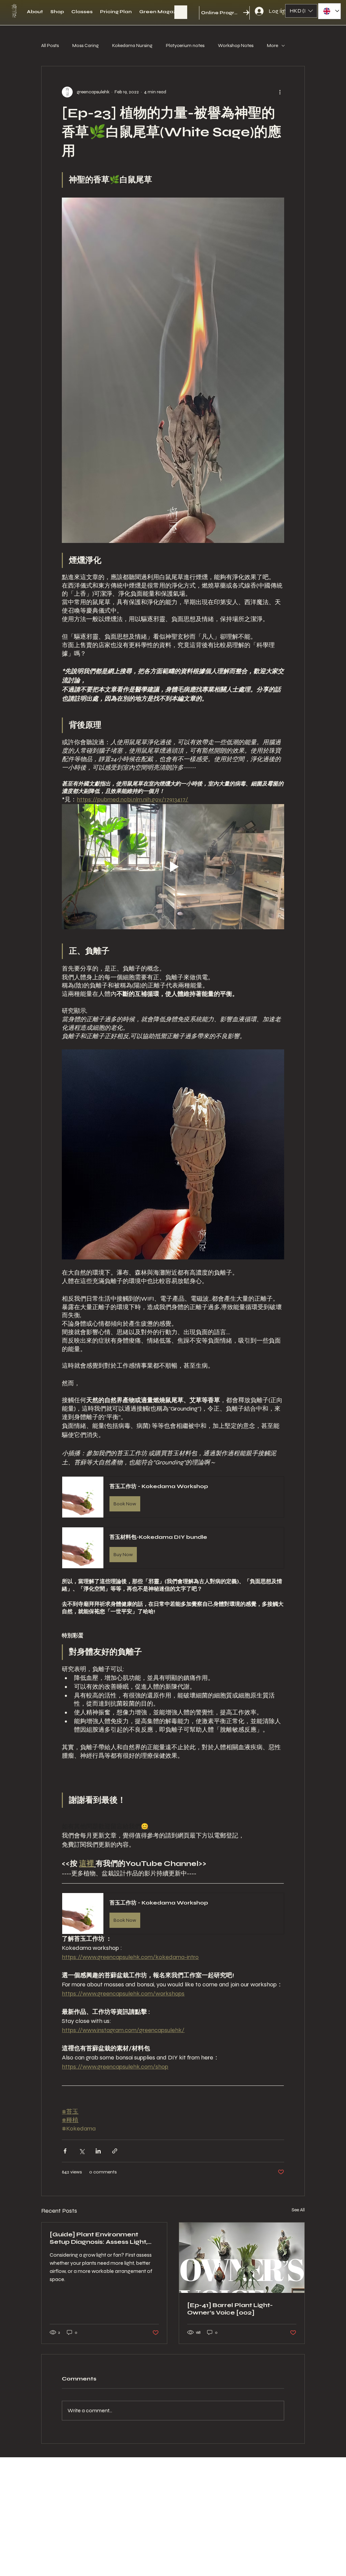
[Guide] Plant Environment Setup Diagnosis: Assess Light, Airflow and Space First (98, 2238)
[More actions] (280, 92)
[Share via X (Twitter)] (82, 2151)
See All (298, 2210)
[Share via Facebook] (65, 2151)
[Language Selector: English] (329, 11)
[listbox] (301, 11)
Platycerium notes (185, 45)
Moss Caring (85, 45)
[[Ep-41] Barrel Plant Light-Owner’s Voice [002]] (242, 2258)
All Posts (50, 45)
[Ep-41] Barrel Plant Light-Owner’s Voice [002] (230, 2309)
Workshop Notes (236, 45)
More (273, 45)
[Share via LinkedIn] (98, 2151)
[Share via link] (115, 2151)
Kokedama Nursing (132, 45)
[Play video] (173, 867)
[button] (284, 12)
